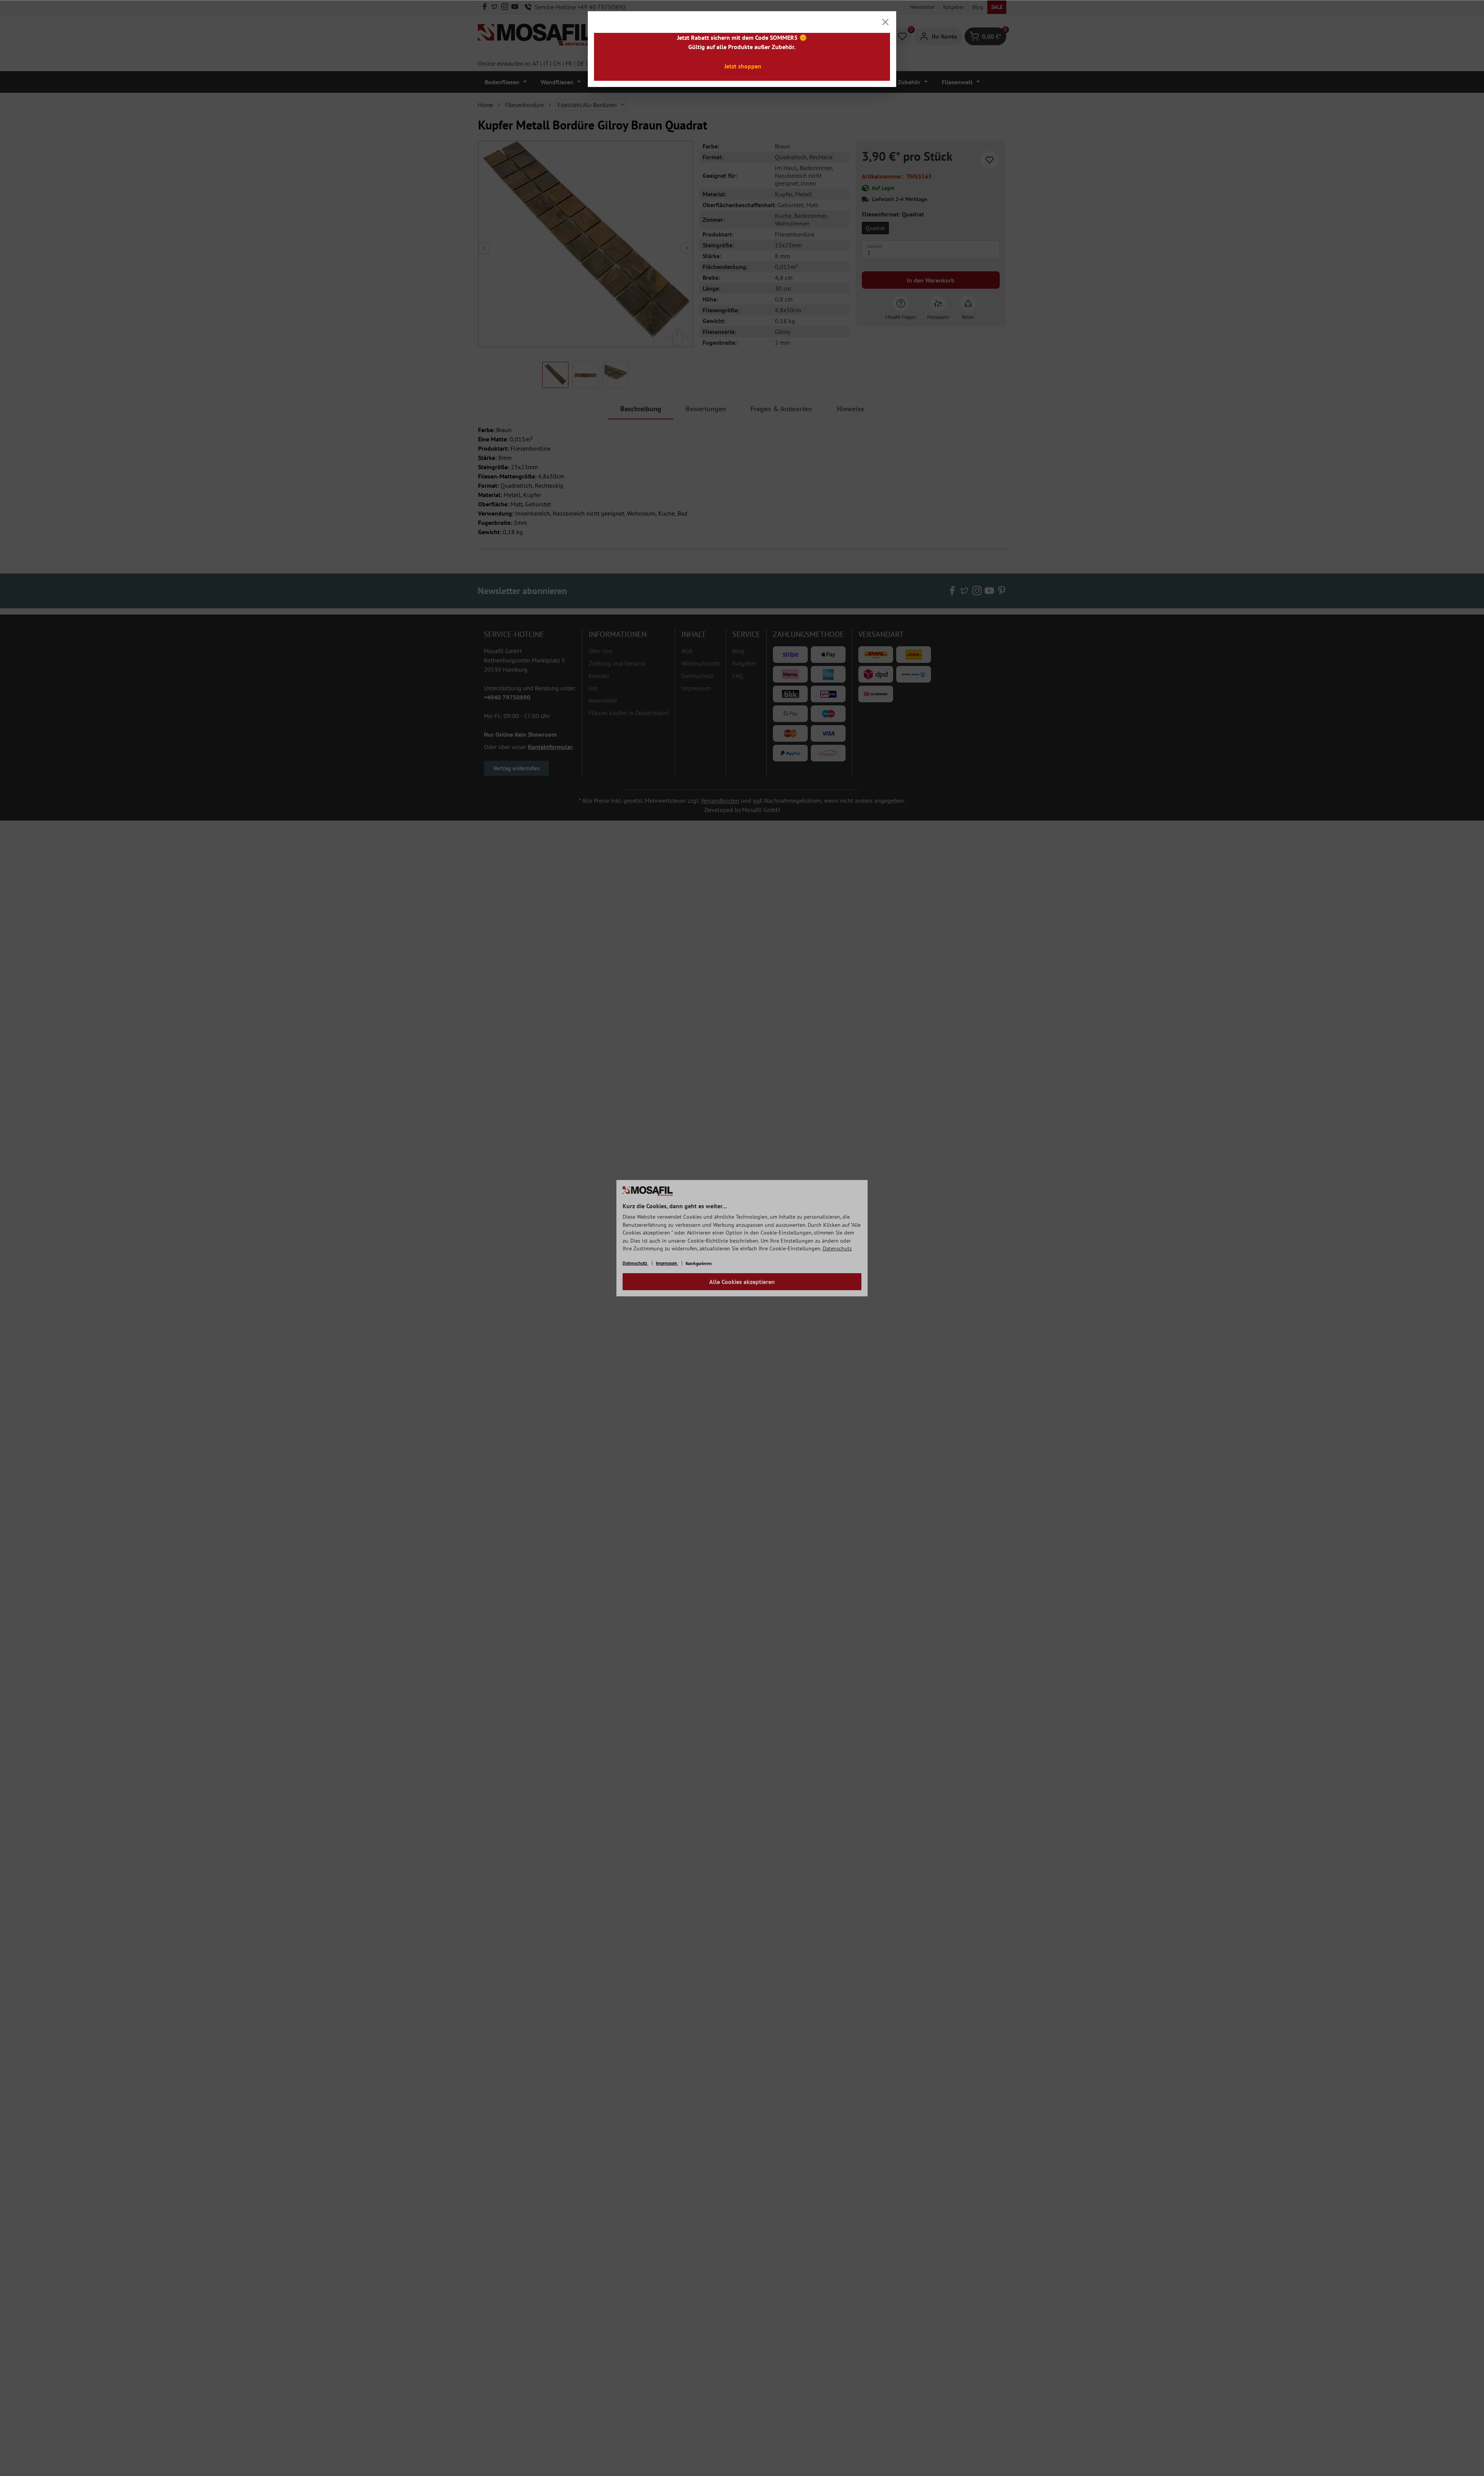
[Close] (885, 22)
